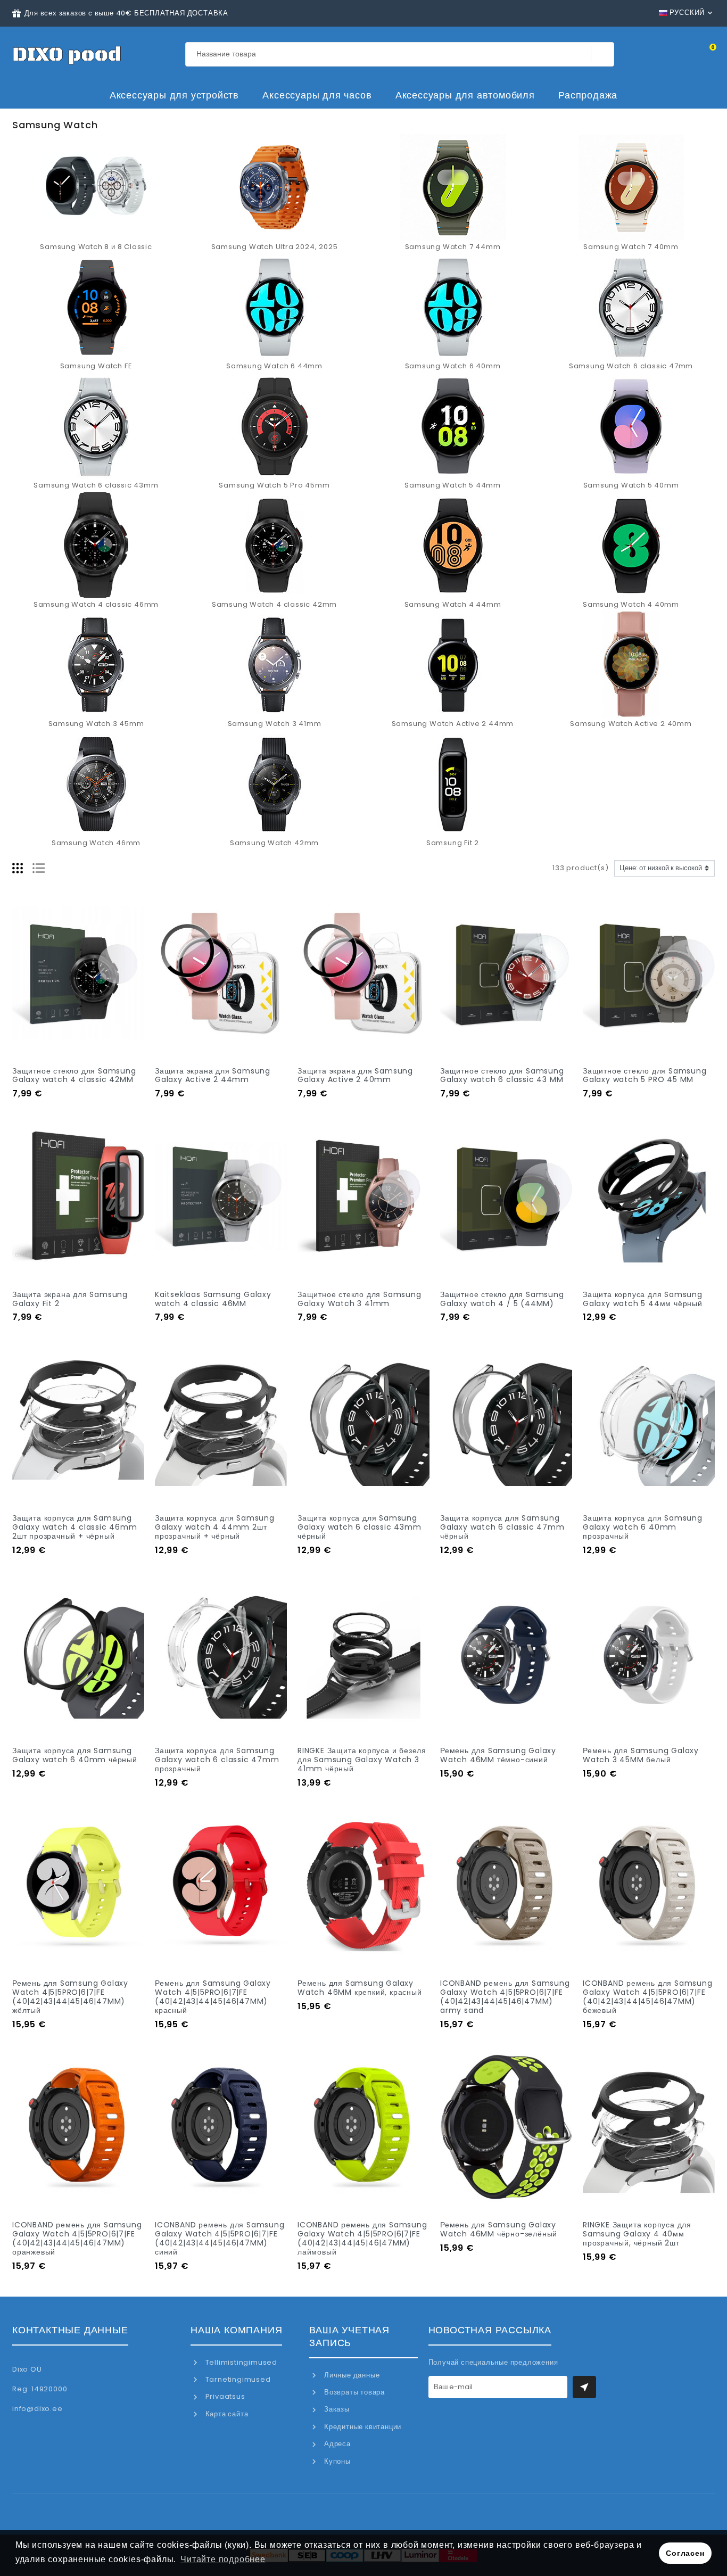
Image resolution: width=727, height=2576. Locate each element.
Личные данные (351, 2375)
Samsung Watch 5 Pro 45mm (274, 485)
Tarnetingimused (237, 2379)
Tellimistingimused (240, 2362)
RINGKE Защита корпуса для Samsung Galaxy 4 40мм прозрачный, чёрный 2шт (637, 2234)
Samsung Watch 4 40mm (631, 604)
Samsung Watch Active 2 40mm (631, 724)
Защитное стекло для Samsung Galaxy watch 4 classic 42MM (74, 1075)
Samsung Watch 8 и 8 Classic (96, 247)
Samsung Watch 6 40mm (453, 366)
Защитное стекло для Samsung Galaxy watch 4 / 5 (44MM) (502, 1299)
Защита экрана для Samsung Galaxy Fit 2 (70, 1299)
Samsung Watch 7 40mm (631, 247)
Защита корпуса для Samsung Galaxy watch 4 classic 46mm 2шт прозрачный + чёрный (75, 1527)
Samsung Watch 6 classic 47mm (631, 366)
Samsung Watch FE (96, 366)
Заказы (336, 2409)
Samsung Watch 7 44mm (453, 247)
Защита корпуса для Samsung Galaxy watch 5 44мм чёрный (643, 1299)
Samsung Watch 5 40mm (631, 485)
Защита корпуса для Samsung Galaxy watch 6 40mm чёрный (75, 1755)
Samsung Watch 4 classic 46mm (96, 604)
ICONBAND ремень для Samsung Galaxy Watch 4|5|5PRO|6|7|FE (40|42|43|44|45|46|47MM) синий (220, 2238)
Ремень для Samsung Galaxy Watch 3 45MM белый (641, 1755)
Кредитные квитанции (362, 2427)
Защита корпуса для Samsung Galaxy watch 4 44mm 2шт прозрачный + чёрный (215, 1527)
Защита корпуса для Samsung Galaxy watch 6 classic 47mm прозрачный (217, 1760)
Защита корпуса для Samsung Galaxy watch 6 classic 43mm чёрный (360, 1527)
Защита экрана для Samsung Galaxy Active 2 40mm (355, 1075)
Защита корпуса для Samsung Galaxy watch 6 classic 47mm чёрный (502, 1527)
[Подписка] (584, 2387)
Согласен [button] (685, 2553)
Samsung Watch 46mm (96, 843)
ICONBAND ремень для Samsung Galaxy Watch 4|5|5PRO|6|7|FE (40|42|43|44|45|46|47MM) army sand (505, 1996)
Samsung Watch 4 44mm (453, 604)
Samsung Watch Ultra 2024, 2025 (275, 247)
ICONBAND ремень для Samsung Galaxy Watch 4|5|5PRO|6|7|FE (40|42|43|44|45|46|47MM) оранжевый (77, 2238)
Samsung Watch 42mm (274, 843)
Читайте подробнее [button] (223, 2559)
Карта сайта (226, 2414)
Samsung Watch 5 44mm (453, 485)
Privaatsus (224, 2396)
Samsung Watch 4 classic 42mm (274, 604)
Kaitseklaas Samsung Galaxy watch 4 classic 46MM (213, 1299)
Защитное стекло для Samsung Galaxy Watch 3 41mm (360, 1299)
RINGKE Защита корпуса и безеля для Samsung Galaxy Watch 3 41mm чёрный (362, 1760)
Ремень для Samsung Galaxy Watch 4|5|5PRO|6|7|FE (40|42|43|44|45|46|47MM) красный (213, 1996)
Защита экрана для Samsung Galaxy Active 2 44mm (213, 1075)
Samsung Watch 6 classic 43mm (96, 485)
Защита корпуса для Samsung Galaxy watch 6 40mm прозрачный (643, 1527)
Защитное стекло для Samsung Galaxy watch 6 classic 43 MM (502, 1075)
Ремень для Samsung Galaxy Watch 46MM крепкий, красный (360, 1988)
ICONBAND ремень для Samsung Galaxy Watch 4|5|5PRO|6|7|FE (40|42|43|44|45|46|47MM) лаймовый (362, 2238)
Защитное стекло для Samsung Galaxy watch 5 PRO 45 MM (645, 1075)
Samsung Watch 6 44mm (274, 366)
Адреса (336, 2444)
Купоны (336, 2461)
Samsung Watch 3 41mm (275, 724)
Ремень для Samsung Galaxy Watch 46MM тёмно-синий (498, 1755)
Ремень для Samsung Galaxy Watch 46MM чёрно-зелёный (499, 2229)
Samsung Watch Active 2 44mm (453, 724)
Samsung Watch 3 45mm (96, 724)
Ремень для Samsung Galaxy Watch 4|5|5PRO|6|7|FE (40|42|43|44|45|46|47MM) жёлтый (70, 1996)
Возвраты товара (353, 2392)
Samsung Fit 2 (453, 843)
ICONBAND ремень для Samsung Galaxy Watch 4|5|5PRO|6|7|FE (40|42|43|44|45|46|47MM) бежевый (648, 1996)
